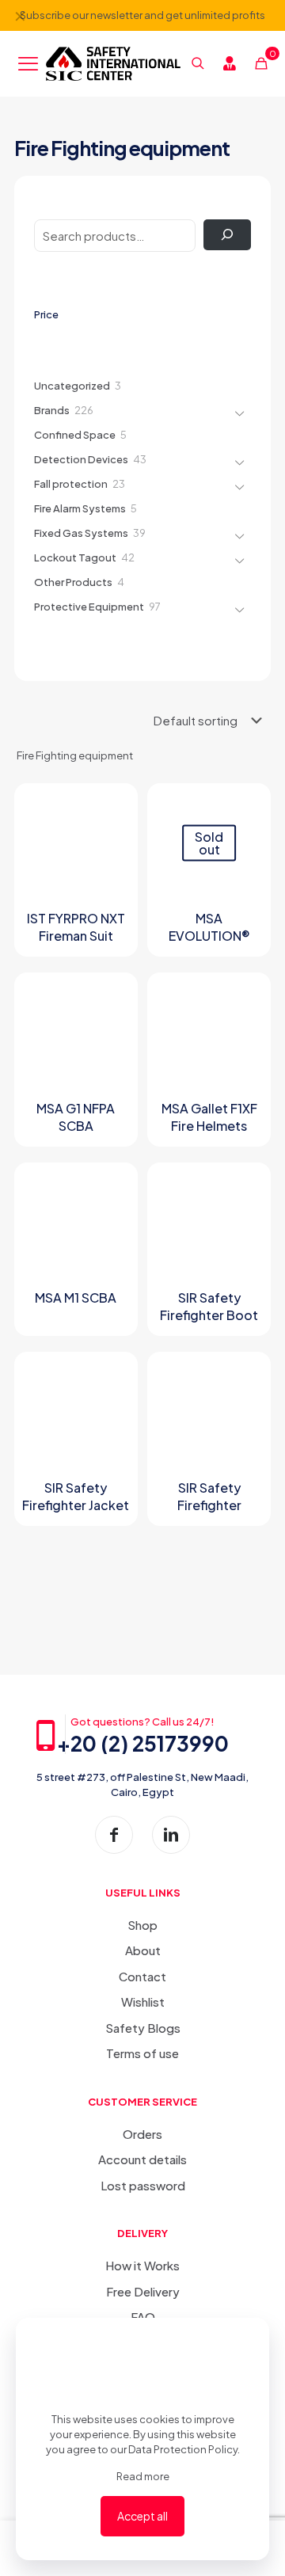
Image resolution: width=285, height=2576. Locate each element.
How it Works (142, 2265)
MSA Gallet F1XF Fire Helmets (209, 1117)
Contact (142, 1976)
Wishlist (143, 2001)
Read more (143, 2476)
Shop (142, 1925)
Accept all (142, 2516)
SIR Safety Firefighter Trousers (209, 1505)
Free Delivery (143, 2291)
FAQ (143, 2317)
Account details (142, 2159)
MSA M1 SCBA (76, 1298)
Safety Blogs (143, 2028)
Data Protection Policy (183, 2449)
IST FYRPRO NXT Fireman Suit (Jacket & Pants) (76, 936)
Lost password (143, 2185)
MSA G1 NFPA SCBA (76, 1117)
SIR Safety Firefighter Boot (209, 1306)
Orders (142, 2134)
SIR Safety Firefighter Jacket (76, 1496)
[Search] (227, 235)
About (143, 1950)
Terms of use (142, 2053)
